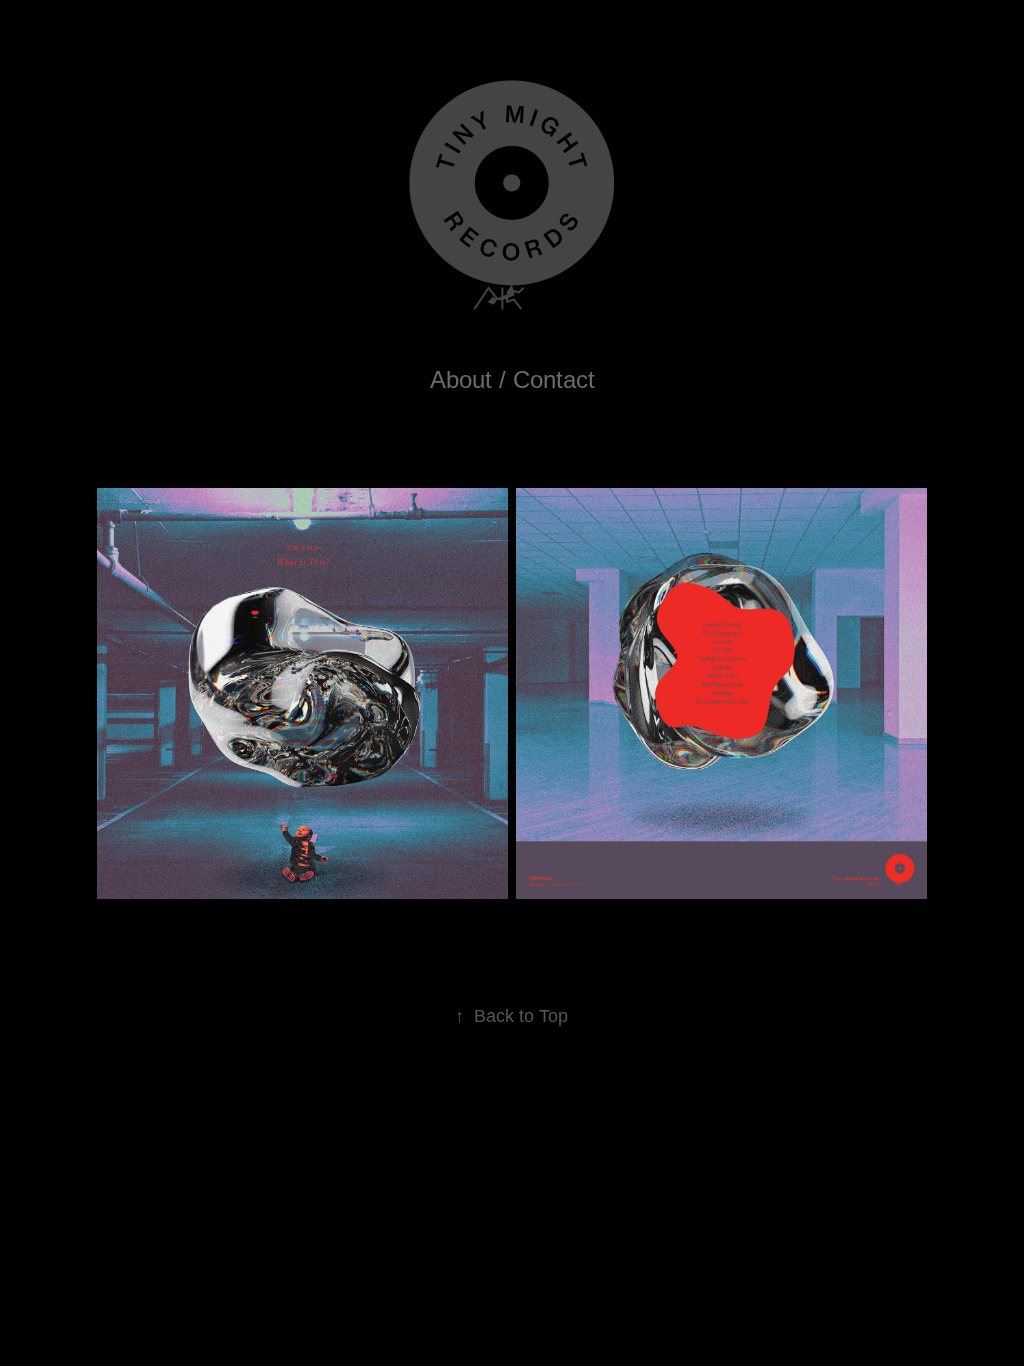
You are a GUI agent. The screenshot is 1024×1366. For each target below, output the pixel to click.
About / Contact (512, 379)
